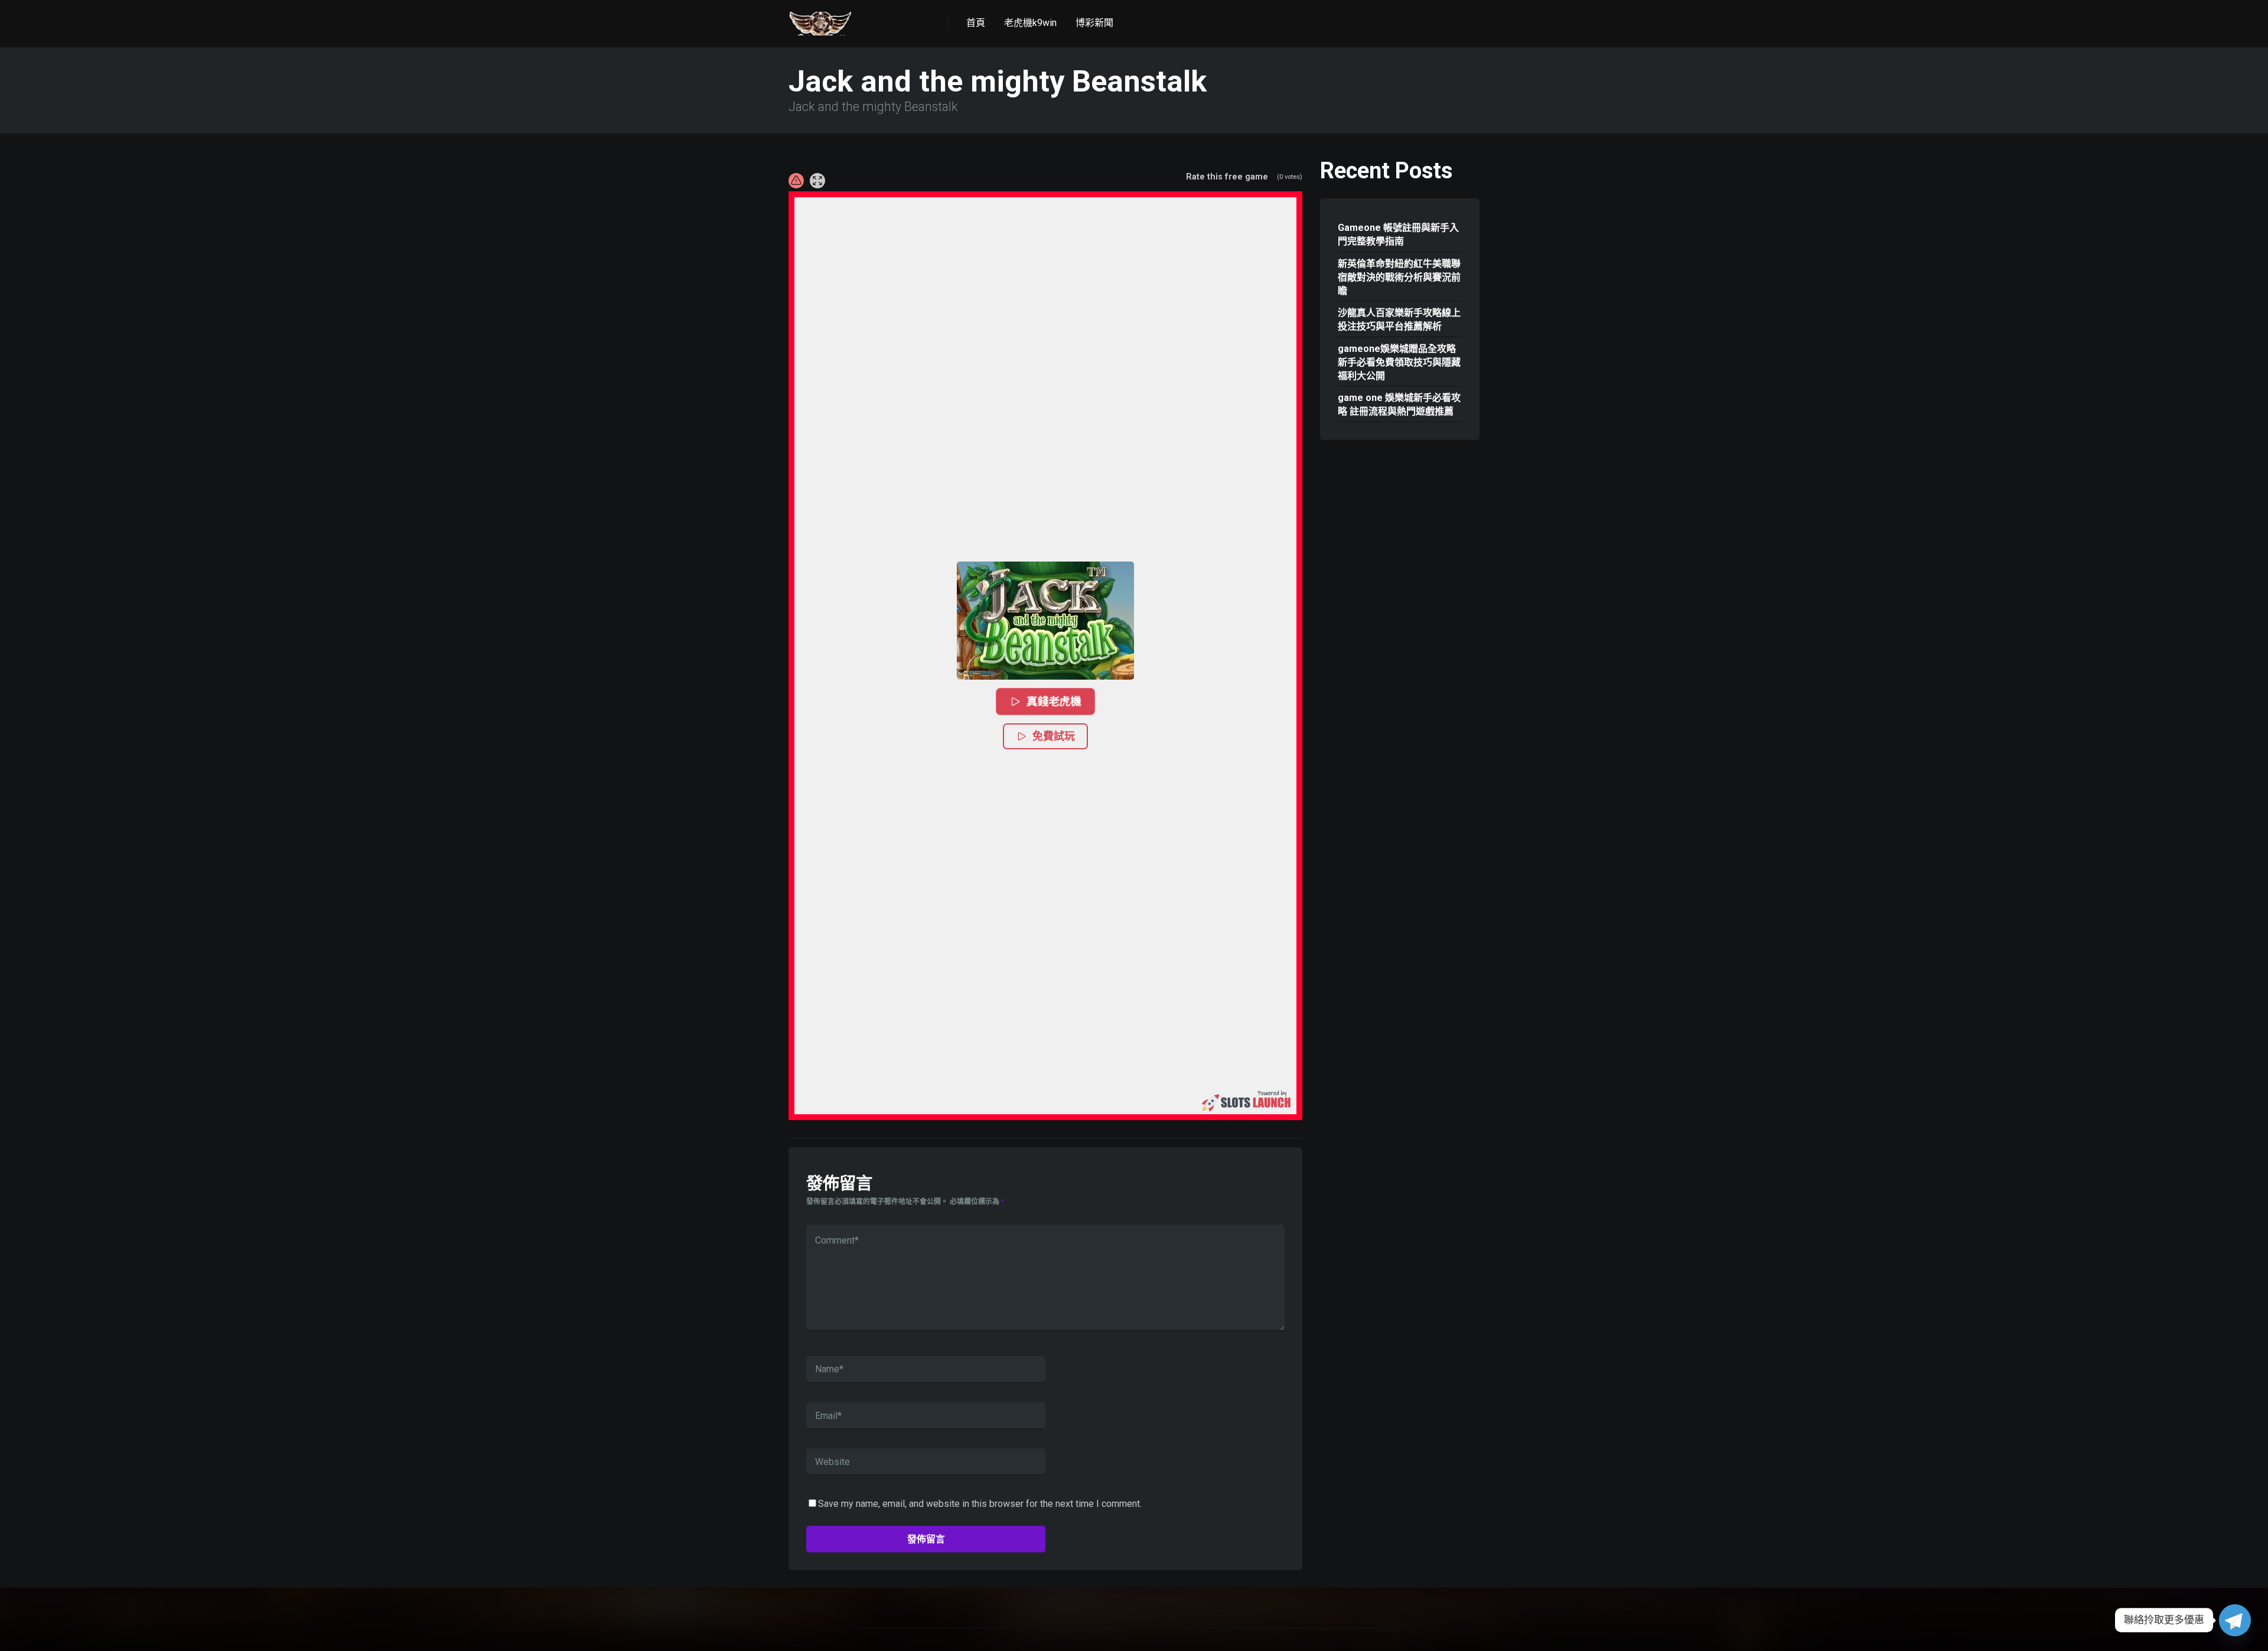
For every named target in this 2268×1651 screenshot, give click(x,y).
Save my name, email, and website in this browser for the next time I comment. (980, 1504)
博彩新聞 (1094, 23)
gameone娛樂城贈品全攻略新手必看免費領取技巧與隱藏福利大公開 (1399, 362)
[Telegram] (2235, 1620)
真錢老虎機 (1054, 701)
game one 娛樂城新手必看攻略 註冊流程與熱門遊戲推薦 (1399, 404)
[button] (1045, 621)
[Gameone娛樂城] (820, 19)
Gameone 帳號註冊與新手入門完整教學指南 (1398, 234)
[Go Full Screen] (817, 181)
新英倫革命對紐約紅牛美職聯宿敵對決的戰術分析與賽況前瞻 (1399, 277)
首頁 (976, 23)
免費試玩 (1054, 736)
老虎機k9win (1030, 23)
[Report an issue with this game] (796, 181)
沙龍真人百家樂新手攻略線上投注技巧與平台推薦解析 (1399, 319)
